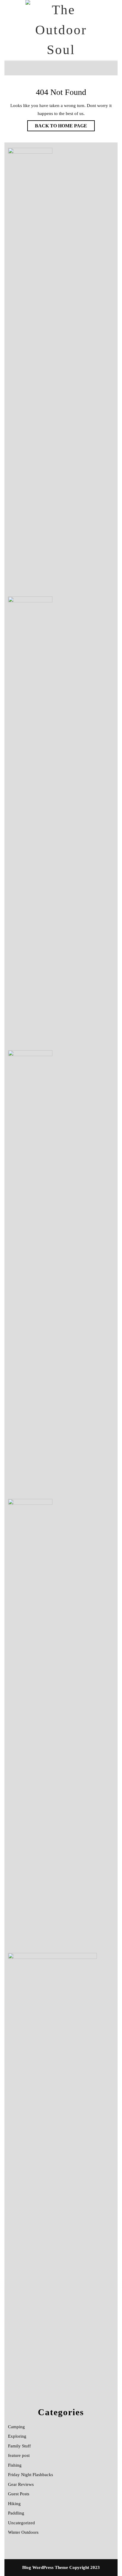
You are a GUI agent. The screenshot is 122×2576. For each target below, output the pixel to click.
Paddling (16, 2513)
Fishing (15, 2465)
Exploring (17, 2436)
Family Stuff (19, 2446)
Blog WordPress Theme (45, 2567)
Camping (16, 2427)
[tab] (13, 68)
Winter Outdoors (23, 2532)
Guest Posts (19, 2494)
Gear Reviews (21, 2484)
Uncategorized (21, 2523)
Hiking (14, 2504)
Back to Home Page (57, 124)
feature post (19, 2455)
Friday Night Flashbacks (30, 2475)
